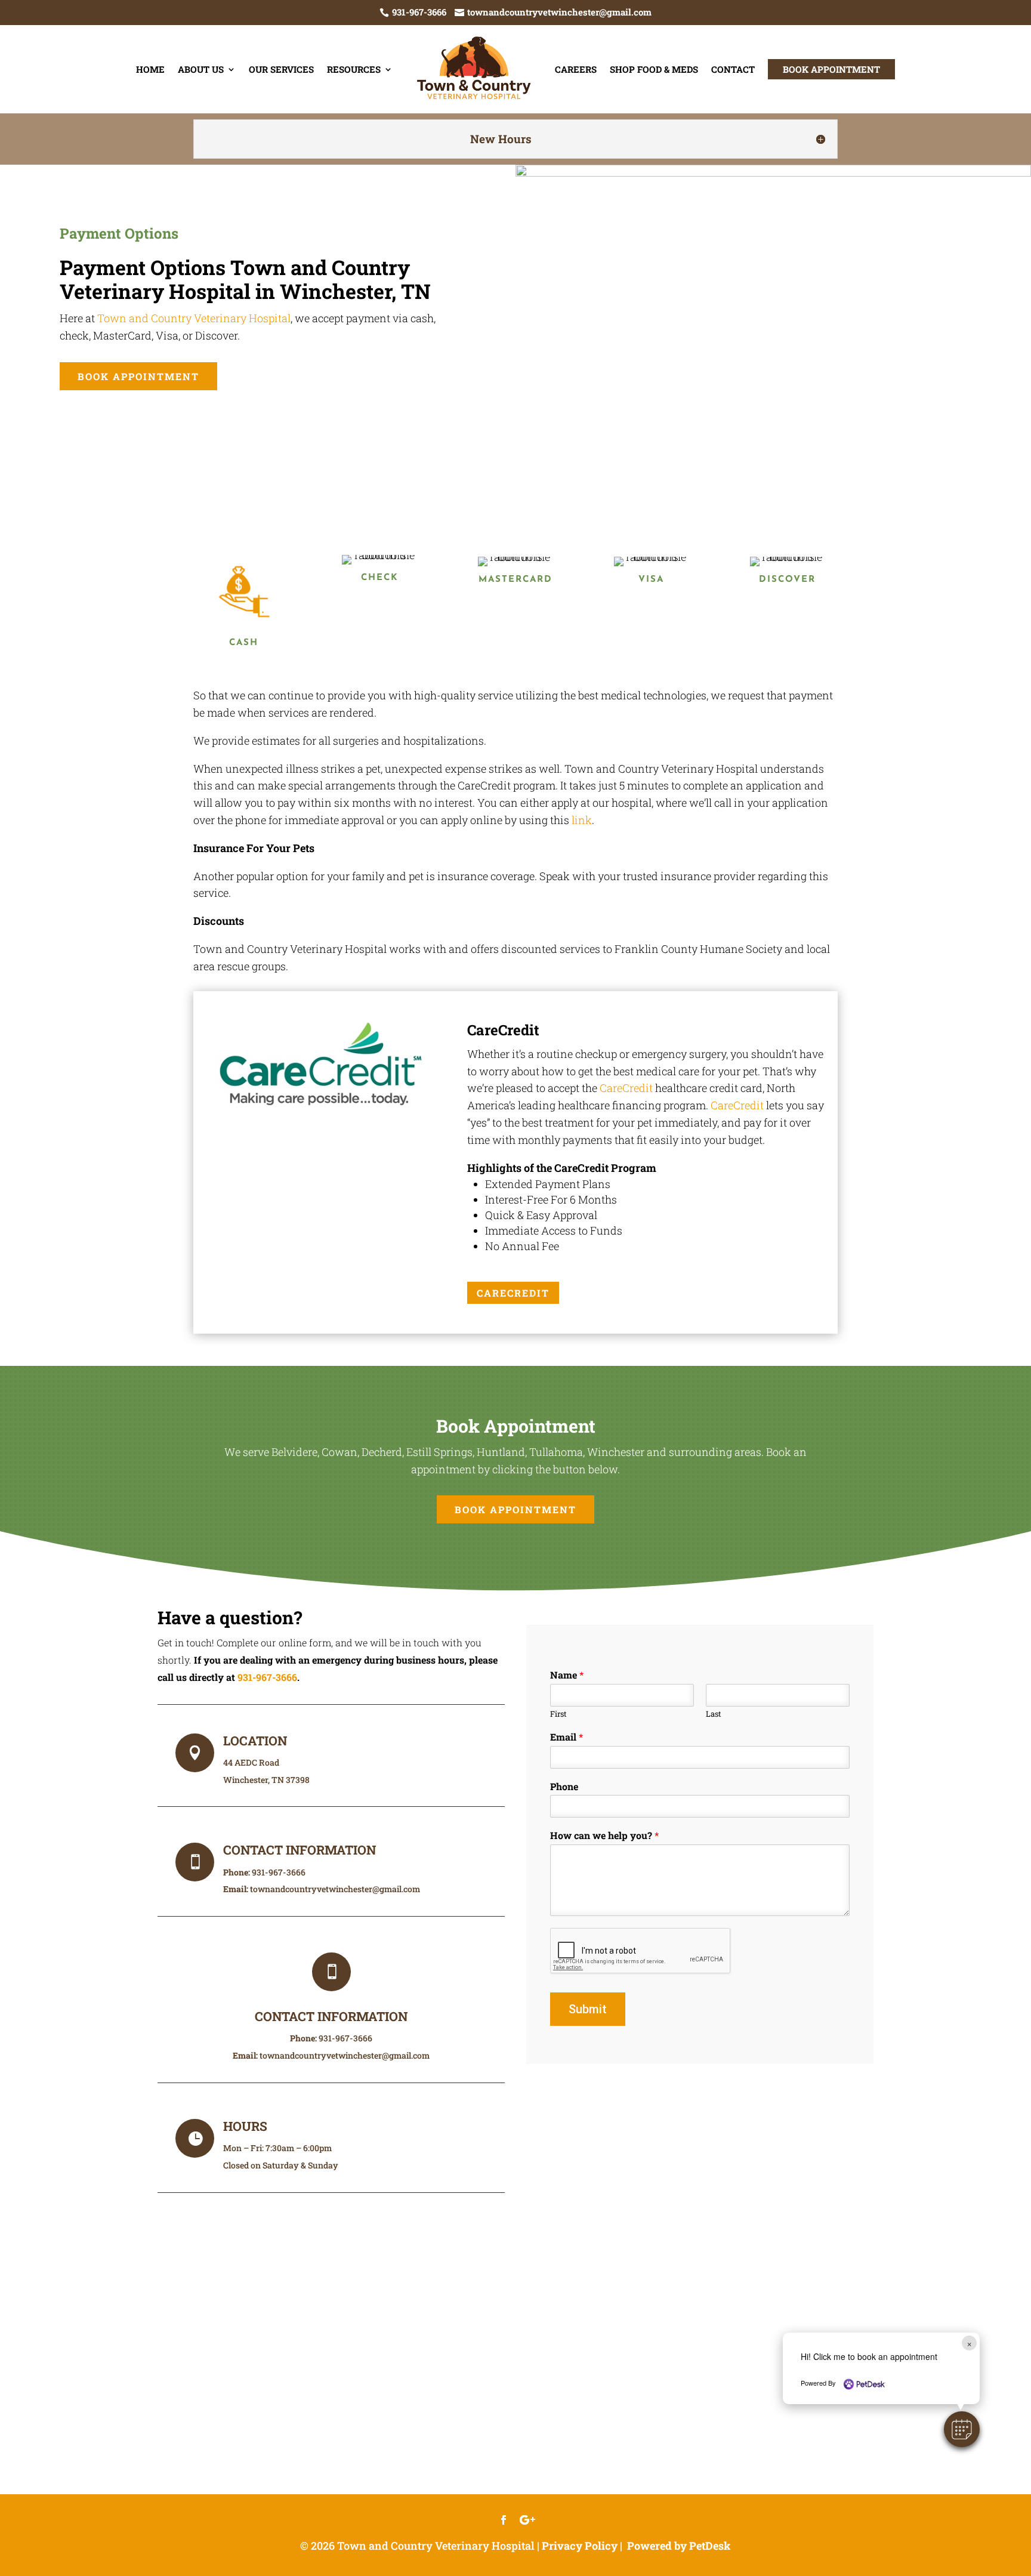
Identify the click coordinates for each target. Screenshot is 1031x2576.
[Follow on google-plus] (527, 2520)
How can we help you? (604, 1835)
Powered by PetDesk (679, 2546)
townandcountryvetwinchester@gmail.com (335, 1889)
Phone (564, 1787)
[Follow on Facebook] (504, 2520)
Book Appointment (831, 69)
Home (150, 69)
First (558, 1714)
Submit (588, 2009)
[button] (962, 2429)
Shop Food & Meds (654, 69)
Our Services (281, 69)
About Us (201, 69)
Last (714, 1714)
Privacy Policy (580, 2546)
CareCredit (626, 1088)
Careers (576, 69)
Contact (733, 69)
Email (567, 1737)
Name (567, 1675)
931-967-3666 (267, 1677)
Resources (354, 69)
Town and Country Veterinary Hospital (194, 318)
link (582, 820)
